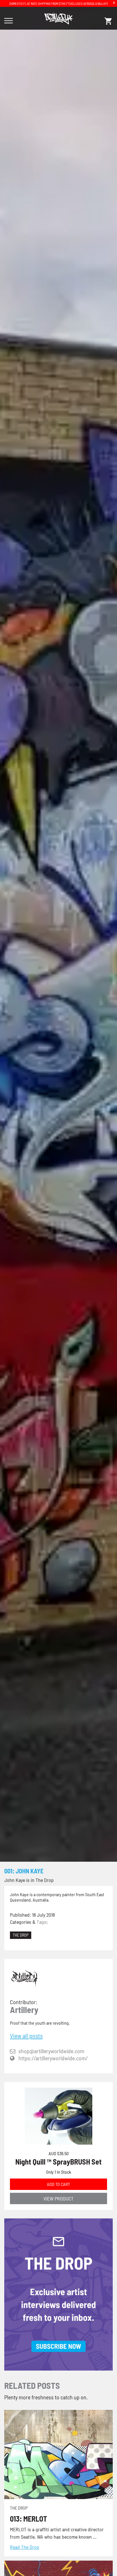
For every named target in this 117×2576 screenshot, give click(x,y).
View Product (58, 2198)
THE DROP (21, 1935)
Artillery (24, 2010)
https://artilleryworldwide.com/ (53, 2058)
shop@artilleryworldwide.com (51, 2051)
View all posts (26, 2035)
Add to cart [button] (58, 2184)
